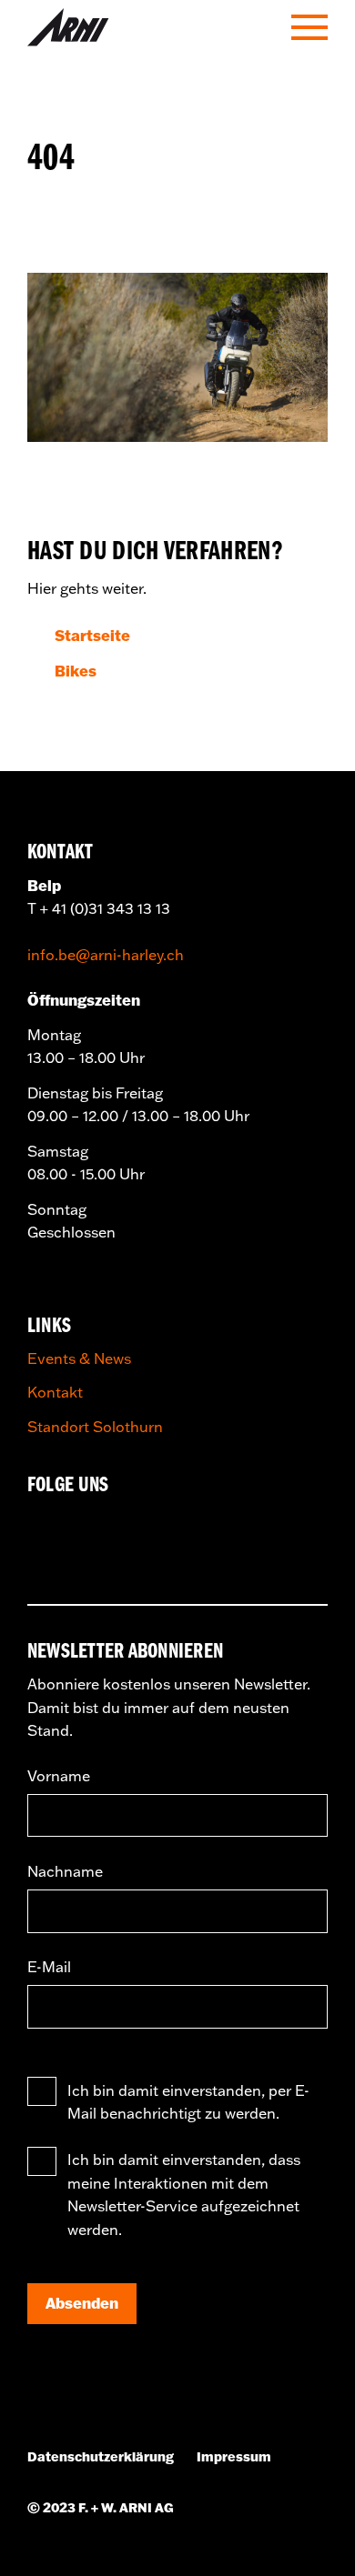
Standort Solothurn (95, 1427)
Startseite (92, 635)
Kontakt (55, 1392)
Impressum (234, 2457)
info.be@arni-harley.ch (106, 955)
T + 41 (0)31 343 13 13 (99, 908)
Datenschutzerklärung (101, 2457)
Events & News (79, 1358)
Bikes (76, 671)
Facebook (49, 1529)
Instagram (111, 1529)
